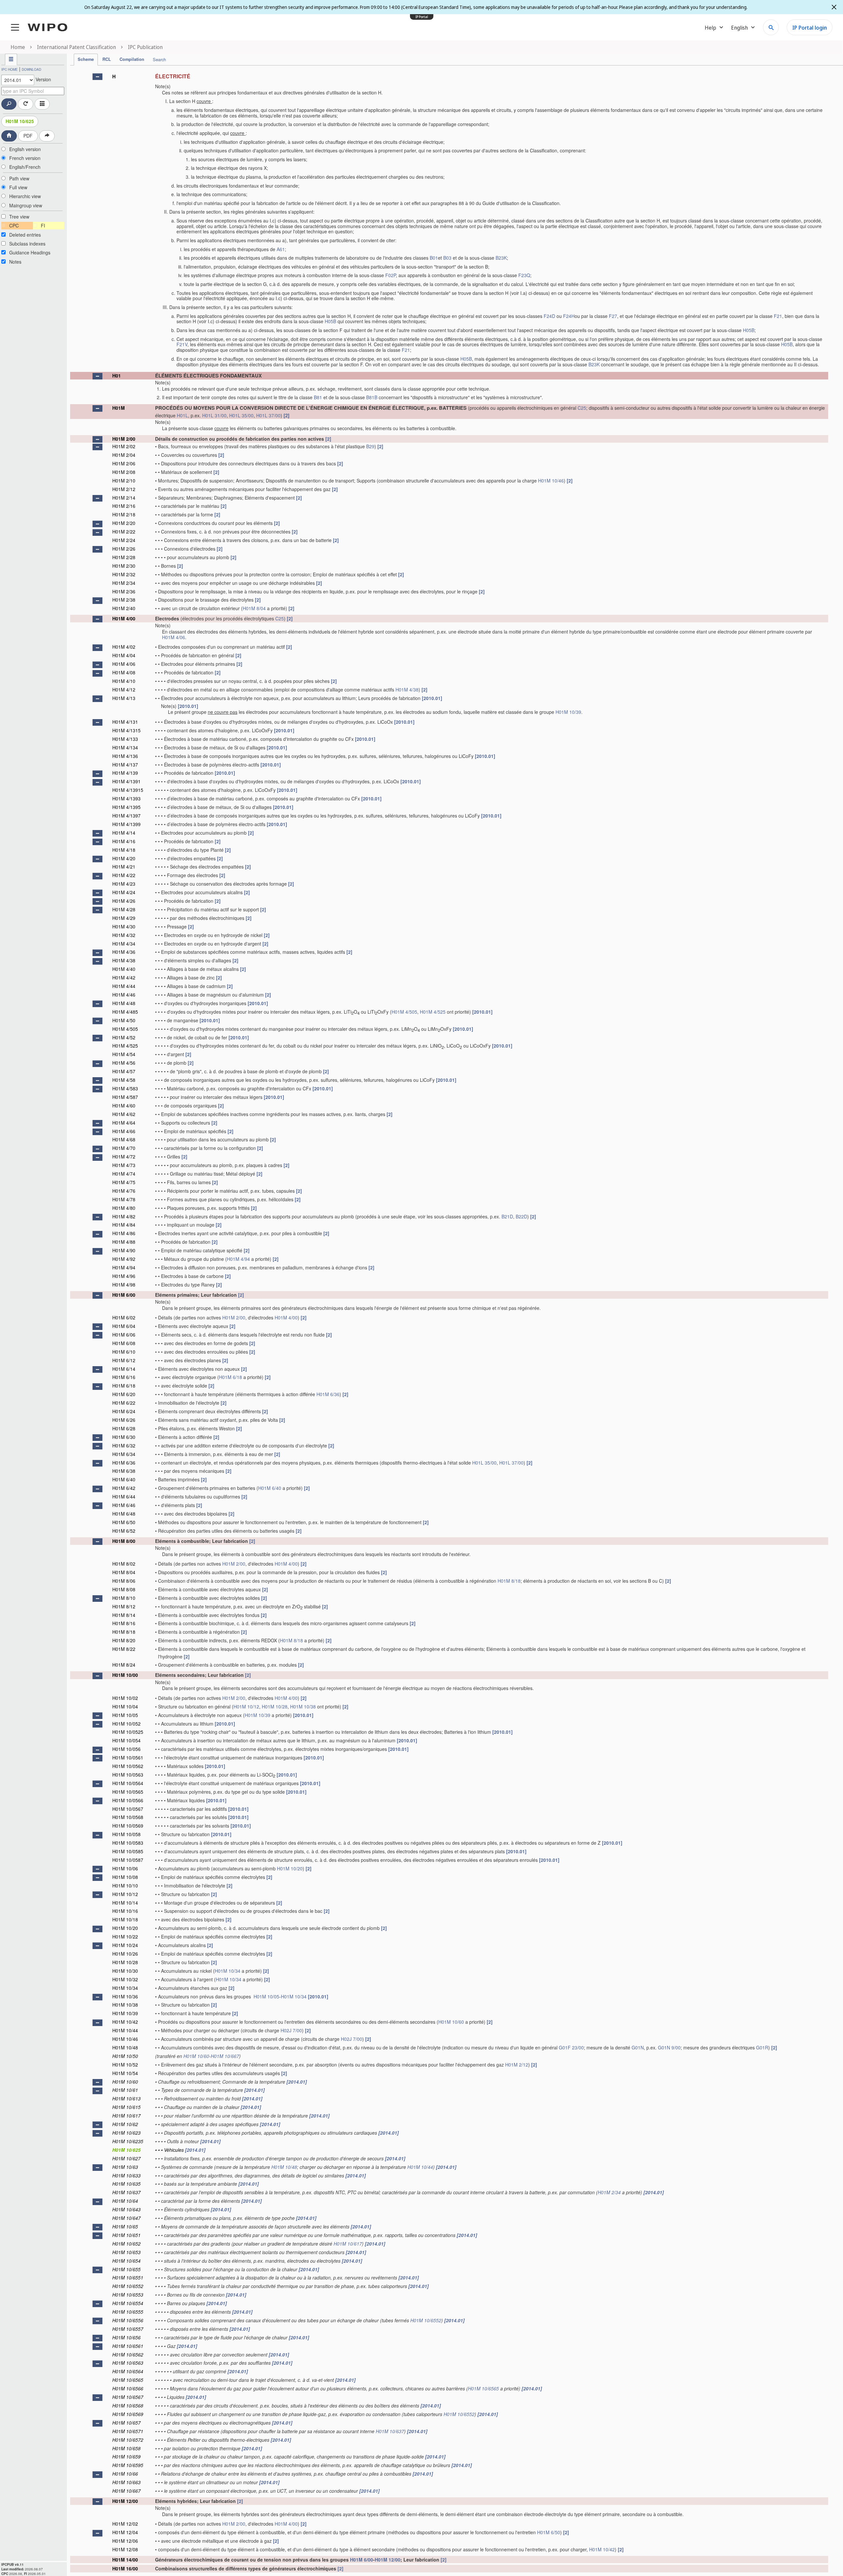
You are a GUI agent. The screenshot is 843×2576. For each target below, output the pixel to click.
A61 (281, 249)
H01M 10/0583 (128, 1843)
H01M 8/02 (124, 1564)
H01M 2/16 (124, 506)
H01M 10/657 (126, 2423)
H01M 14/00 (125, 2560)
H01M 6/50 (124, 1522)
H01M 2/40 (124, 608)
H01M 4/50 (124, 1020)
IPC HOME (10, 69)
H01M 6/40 (124, 1479)
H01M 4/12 (124, 690)
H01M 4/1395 (126, 807)
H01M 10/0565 (128, 1792)
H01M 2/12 (124, 489)
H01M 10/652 (126, 2244)
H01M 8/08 (124, 1589)
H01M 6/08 (124, 1343)
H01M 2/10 (124, 481)
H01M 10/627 (126, 2158)
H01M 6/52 (124, 1531)
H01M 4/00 (124, 618)
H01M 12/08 (125, 2549)
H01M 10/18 (125, 1919)
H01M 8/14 (124, 1615)
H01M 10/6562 (128, 2355)
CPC (14, 225)
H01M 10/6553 (128, 2295)
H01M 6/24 (124, 1411)
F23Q (524, 275)
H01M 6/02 (124, 1317)
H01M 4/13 (124, 698)
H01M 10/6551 (128, 2277)
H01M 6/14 (124, 1369)
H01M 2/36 (124, 591)
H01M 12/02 (125, 2524)
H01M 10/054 (126, 1740)
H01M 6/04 (124, 1326)
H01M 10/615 (126, 2107)
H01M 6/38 (124, 1471)
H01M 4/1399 (126, 824)
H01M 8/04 (254, 608)
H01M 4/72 (124, 1157)
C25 (582, 408)
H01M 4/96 (124, 1276)
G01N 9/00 (669, 2047)
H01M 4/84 (124, 1225)
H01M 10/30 (125, 1971)
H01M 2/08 (124, 472)
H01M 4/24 (124, 892)
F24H (569, 316)
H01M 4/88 (124, 1242)
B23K (501, 258)
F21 (778, 316)
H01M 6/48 (124, 1514)
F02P (391, 275)
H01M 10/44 (125, 2030)
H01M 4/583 (125, 1088)
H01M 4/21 (124, 867)
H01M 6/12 (124, 1360)
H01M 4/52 (124, 1037)
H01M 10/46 (551, 481)
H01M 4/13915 (128, 790)
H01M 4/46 (124, 995)
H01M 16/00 (125, 2568)
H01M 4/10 (124, 681)
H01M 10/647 (126, 2218)
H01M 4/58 (124, 1080)
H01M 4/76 (124, 1191)
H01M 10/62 (125, 2124)
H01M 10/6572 (128, 2440)
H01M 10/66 (125, 2474)
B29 (370, 446)
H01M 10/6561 (128, 2346)
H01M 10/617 (126, 2116)
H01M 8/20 (124, 1640)
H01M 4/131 (125, 722)
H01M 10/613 (126, 2098)
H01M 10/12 (246, 1706)
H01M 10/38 (303, 1706)
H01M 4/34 (124, 944)
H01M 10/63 (125, 2167)
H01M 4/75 (124, 1182)
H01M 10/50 (125, 2056)
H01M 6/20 (124, 1394)
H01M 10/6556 (128, 2320)
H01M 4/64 (124, 1123)
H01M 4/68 (124, 1139)
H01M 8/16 (124, 1623)
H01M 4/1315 (126, 730)
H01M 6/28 (124, 1428)
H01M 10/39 (568, 712)
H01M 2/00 (124, 439)
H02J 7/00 (291, 2030)
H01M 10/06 (125, 1868)
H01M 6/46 (124, 1505)
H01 (117, 376)
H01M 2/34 (124, 583)
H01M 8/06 (124, 1581)
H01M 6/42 (124, 1488)
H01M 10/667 (225, 2056)
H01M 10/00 (125, 1675)
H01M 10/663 (126, 2482)
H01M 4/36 (124, 952)
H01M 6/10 (124, 1352)
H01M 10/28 (275, 1706)
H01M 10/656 (126, 2337)
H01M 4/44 (124, 986)
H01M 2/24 (124, 540)
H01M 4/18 (124, 850)
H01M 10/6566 (128, 2388)
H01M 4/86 (124, 1233)
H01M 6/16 (124, 1377)
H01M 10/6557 (128, 2329)
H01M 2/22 (124, 532)
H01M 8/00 (124, 1541)
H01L (182, 415)
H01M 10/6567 (128, 2397)
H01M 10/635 (126, 2184)
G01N (638, 2047)
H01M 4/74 (124, 1174)
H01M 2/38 (124, 600)
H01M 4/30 (124, 926)
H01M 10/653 (126, 2252)
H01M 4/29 (124, 918)
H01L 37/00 (268, 415)
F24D (549, 316)
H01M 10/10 (125, 1886)
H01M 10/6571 (128, 2431)
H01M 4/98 (124, 1285)
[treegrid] (449, 1321)
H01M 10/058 (126, 1834)
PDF (28, 136)
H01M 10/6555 (128, 2312)
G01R (762, 2047)
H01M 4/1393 (126, 798)
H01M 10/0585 (128, 1851)
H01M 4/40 (124, 969)
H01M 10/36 (125, 1996)
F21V (182, 344)
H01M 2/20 (124, 523)
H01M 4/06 (174, 637)
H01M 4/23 (124, 884)
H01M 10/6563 (128, 2363)
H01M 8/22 (124, 1649)
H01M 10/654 (126, 2261)
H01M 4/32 (124, 935)
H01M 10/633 (126, 2175)
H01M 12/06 (125, 2541)
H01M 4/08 (124, 672)
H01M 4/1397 (126, 816)
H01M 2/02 (124, 446)
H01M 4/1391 (126, 781)
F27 (613, 316)
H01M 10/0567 (128, 1809)
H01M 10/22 (125, 1937)
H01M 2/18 (124, 514)
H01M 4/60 (124, 1106)
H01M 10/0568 (128, 1817)
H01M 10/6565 (128, 2380)
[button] (97, 77)
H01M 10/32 (125, 1979)
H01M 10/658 (126, 2448)
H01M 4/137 (125, 765)
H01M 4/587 (125, 1097)
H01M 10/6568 (128, 2406)
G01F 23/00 (571, 2047)
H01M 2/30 (124, 566)
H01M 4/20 (124, 858)
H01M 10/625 (20, 121)
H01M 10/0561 (128, 1757)
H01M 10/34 (228, 1971)
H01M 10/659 (126, 2457)
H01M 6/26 (124, 1420)
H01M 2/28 (124, 557)
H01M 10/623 (126, 2133)
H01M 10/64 (125, 2201)
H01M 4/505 (404, 1012)
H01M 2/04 (124, 455)
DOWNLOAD (31, 69)
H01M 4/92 (124, 1259)
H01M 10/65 (125, 2226)
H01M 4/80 (124, 1208)
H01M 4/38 (407, 690)
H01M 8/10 (124, 1598)
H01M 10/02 (125, 1698)
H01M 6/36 (328, 1394)
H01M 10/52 (125, 2065)
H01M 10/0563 (128, 1775)
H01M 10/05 (125, 1715)
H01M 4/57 (124, 1071)
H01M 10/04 (125, 1706)
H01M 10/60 (451, 2022)
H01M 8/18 (509, 1581)
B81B (372, 397)
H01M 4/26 (124, 901)
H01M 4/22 (124, 875)
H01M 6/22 (124, 1403)
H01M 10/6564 (128, 2371)
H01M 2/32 (124, 574)
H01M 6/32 (124, 1445)
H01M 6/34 (124, 1454)
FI (43, 225)
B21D (507, 1216)
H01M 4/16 (124, 841)
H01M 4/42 (124, 977)
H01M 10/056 (126, 1749)
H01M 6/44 (124, 1496)
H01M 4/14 (124, 833)
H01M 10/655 (126, 2269)
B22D (521, 1216)
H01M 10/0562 (128, 1766)
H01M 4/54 (124, 1054)
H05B (330, 321)
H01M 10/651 (126, 2235)
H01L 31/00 (214, 415)
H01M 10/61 (125, 2090)
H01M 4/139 (125, 773)
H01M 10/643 (126, 2209)
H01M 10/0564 (128, 1783)
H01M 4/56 (124, 1063)
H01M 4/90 (124, 1250)
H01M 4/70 (124, 1148)
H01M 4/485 (125, 1012)
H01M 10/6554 (128, 2303)
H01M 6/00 (124, 1295)
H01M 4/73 (124, 1165)
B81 (318, 397)
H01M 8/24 (124, 1665)
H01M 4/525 (433, 1012)
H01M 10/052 (126, 1724)
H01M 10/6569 (128, 2414)
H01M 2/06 (124, 463)
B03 (447, 258)
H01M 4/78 (124, 1199)
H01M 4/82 (124, 1216)
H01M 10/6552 (128, 2286)
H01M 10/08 (125, 1877)
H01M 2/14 (124, 498)
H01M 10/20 (290, 1868)
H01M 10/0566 (128, 1800)
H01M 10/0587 (128, 1860)
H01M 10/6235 (128, 2141)
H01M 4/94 (238, 1259)
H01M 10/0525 (128, 1732)
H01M (119, 408)
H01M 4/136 (125, 756)
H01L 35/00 (241, 415)
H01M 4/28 (124, 909)
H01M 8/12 (124, 1606)
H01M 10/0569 (128, 1826)
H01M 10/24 (125, 1945)
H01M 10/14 (125, 1903)
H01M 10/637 (126, 2192)
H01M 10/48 (125, 2047)
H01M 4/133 (125, 739)
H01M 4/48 (124, 1003)
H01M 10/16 (125, 1911)
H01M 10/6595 (128, 2465)
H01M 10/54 (125, 2073)
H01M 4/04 (124, 655)
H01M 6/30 (124, 1437)
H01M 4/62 (124, 1114)
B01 (434, 258)
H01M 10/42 (125, 2022)
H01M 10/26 (125, 1954)
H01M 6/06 (124, 1335)
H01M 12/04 (125, 2532)
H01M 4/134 (125, 747)
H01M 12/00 (125, 2501)
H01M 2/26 (124, 549)
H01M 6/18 (231, 1377)
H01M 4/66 (124, 1131)
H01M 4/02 (124, 647)
